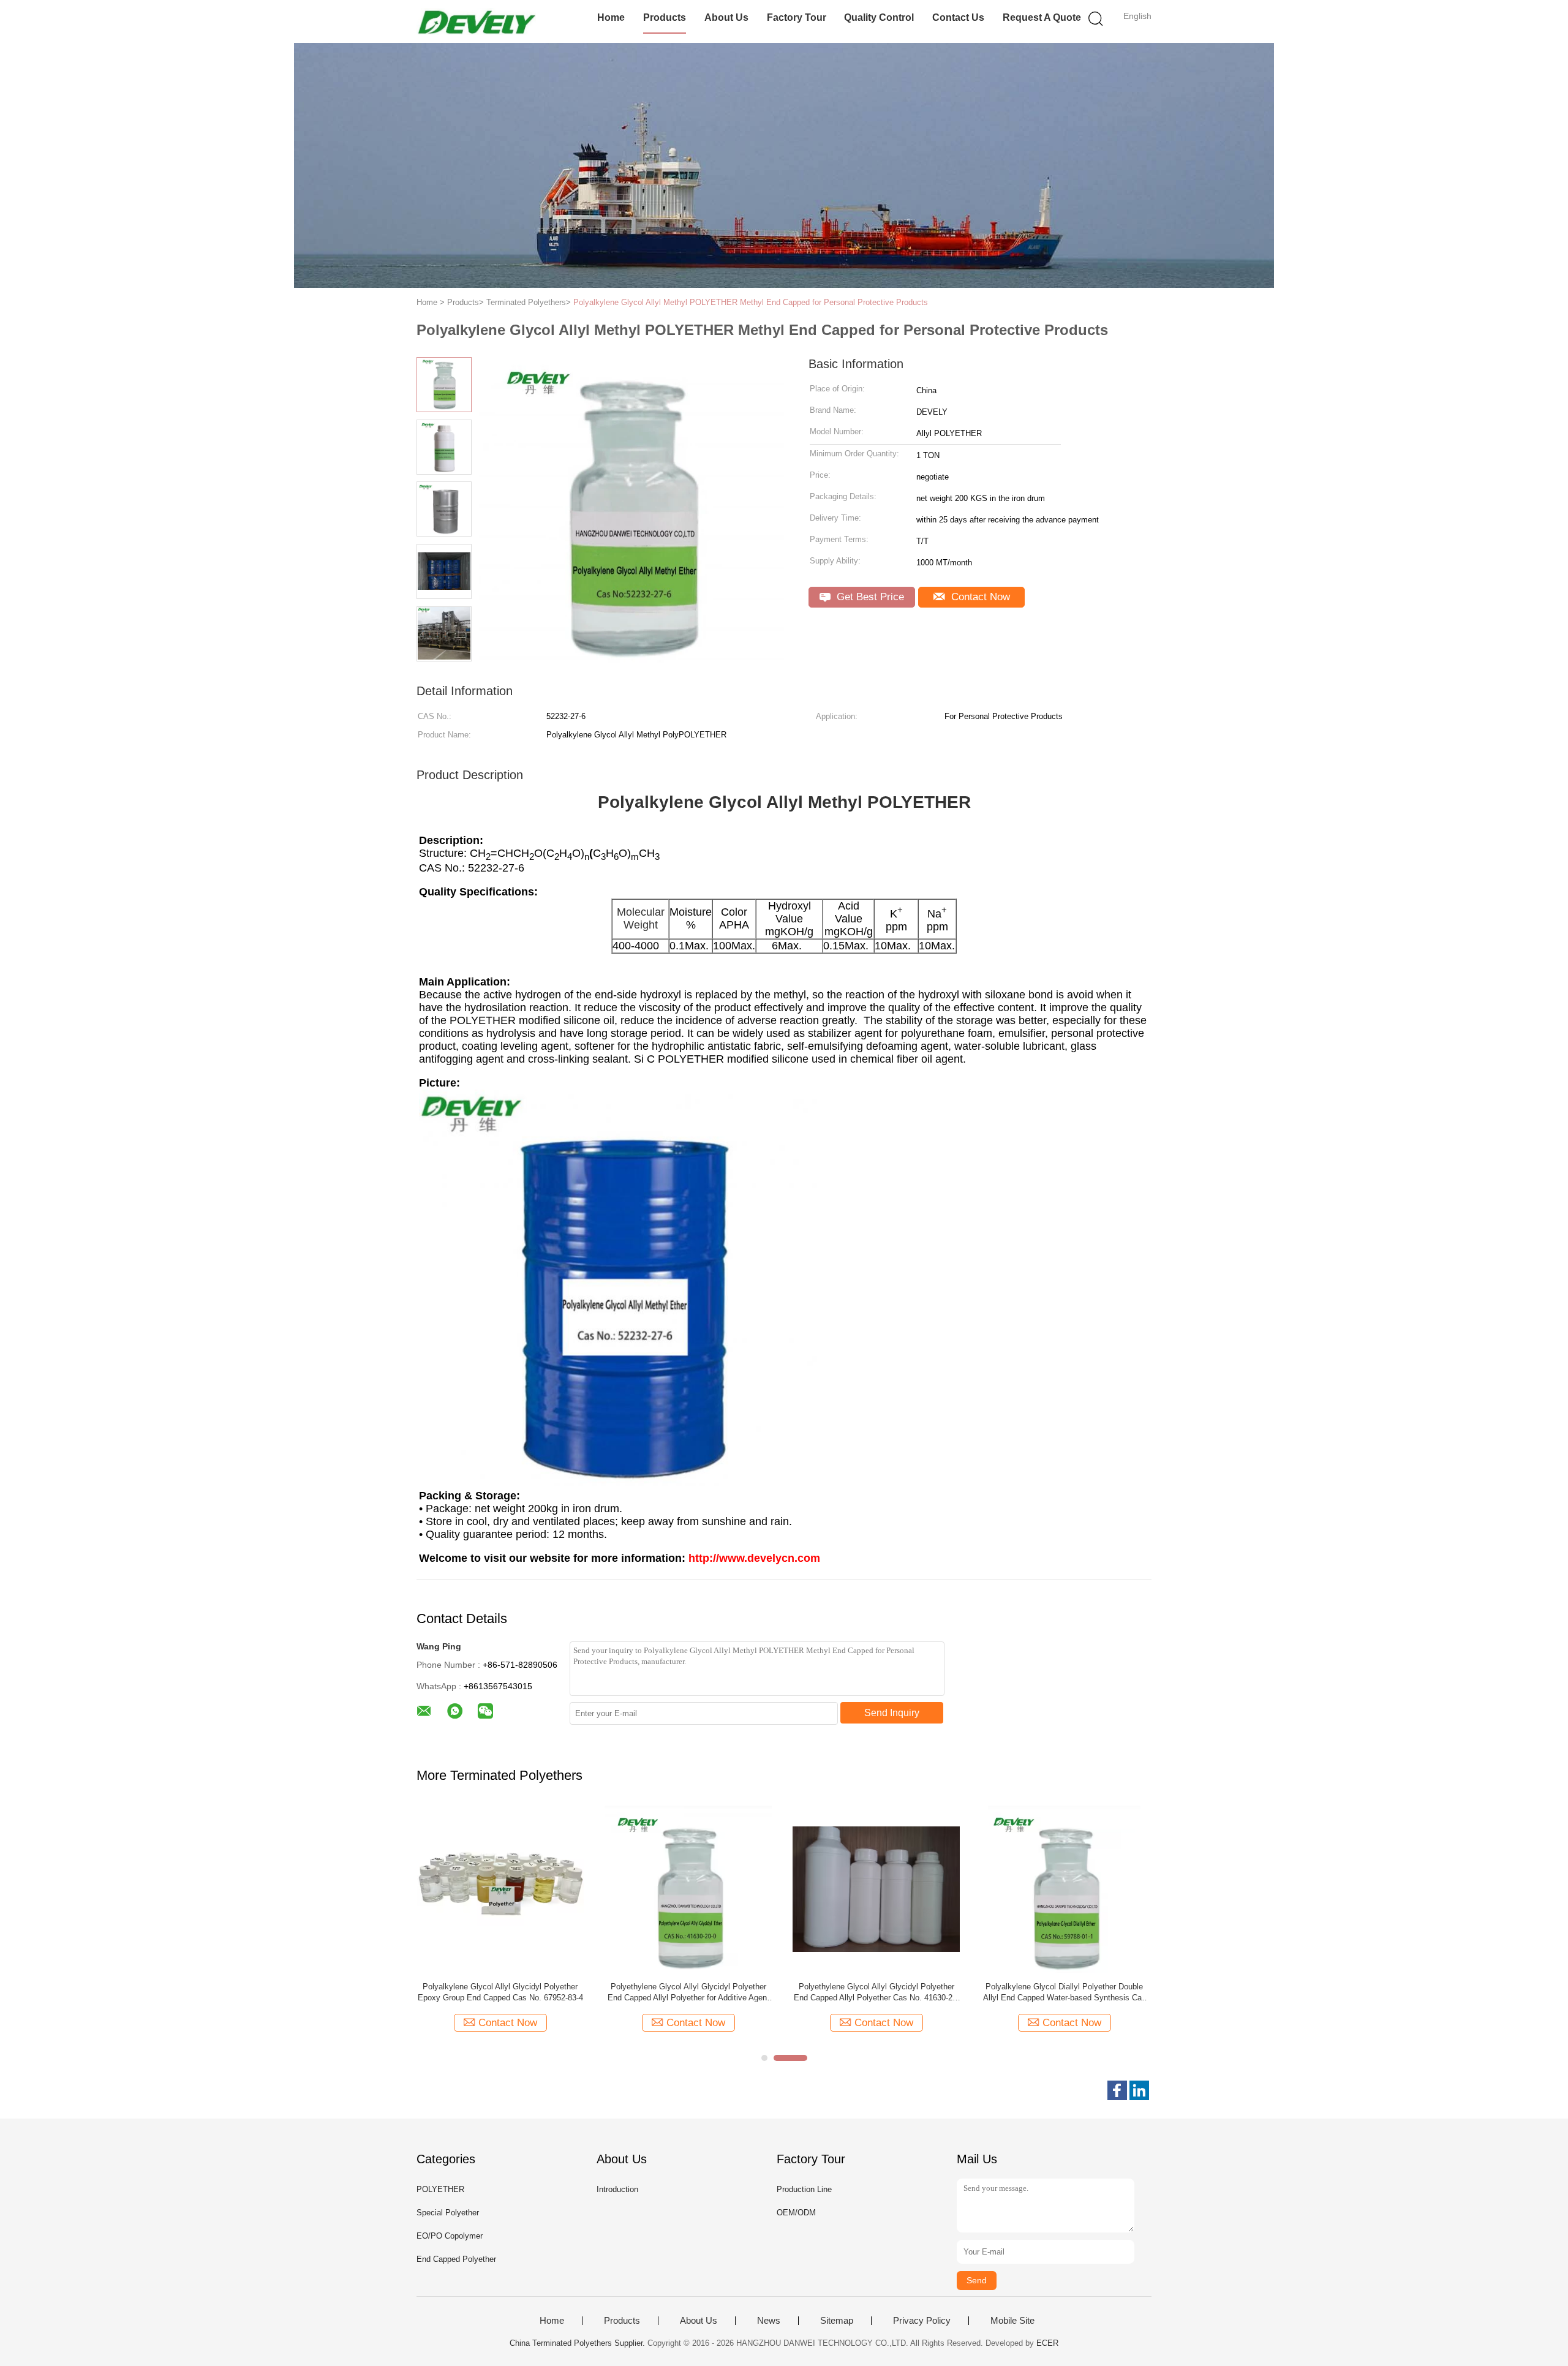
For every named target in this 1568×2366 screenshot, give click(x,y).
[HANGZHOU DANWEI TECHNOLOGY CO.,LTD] (476, 21)
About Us (726, 17)
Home (611, 17)
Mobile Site (1012, 2321)
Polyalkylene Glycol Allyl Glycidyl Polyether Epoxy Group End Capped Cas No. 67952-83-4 (1065, 1992)
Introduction (617, 2189)
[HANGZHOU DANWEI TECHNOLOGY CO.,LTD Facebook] (1117, 2090)
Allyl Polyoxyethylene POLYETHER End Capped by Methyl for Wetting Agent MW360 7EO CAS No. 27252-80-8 (688, 1993)
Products (665, 17)
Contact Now (979, 597)
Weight (641, 925)
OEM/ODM (796, 2213)
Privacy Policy (922, 2321)
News (769, 2321)
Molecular (641, 912)
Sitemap (837, 2321)
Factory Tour (797, 17)
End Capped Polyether (456, 2259)
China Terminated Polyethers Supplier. (579, 2343)
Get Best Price (869, 597)
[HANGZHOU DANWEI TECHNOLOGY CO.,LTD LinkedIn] (1139, 2090)
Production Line (804, 2189)
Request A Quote (1042, 17)
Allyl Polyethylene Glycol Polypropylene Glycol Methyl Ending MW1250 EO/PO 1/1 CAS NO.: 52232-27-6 (500, 1993)
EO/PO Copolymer (450, 2236)
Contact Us (958, 17)
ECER (1047, 2343)
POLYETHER (440, 2189)
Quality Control (879, 17)
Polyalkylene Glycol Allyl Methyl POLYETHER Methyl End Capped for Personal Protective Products (751, 302)
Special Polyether (448, 2213)
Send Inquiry (892, 1713)
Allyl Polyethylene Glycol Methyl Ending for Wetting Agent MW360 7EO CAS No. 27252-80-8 (876, 1993)
